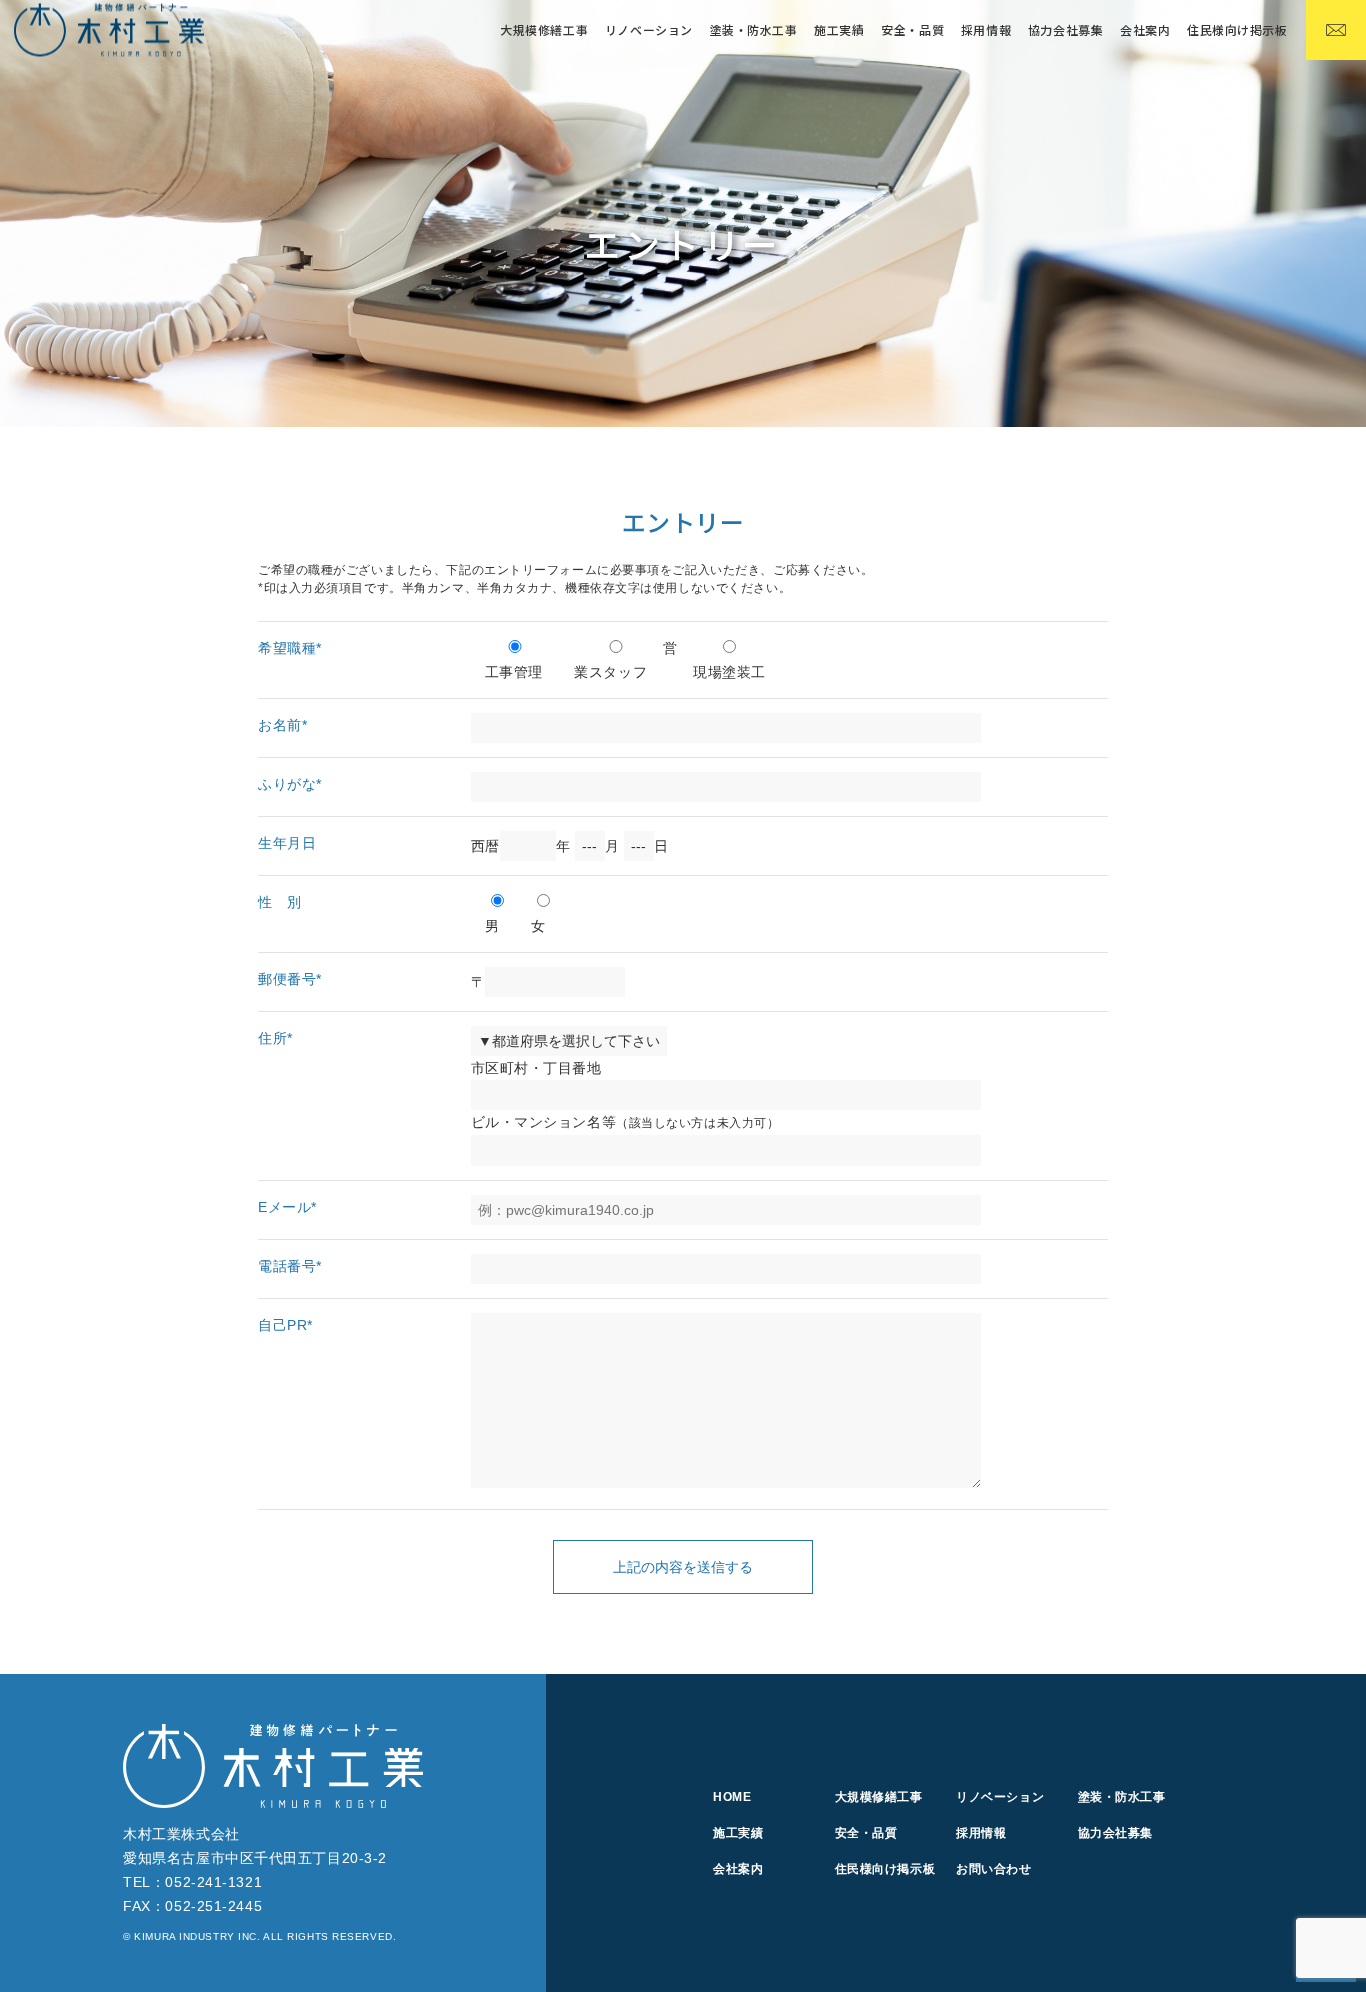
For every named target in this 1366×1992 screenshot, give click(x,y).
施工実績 (839, 29)
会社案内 (1145, 29)
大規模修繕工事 (879, 1797)
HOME (732, 1797)
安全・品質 (912, 29)
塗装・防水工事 (754, 29)
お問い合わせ (993, 1869)
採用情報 (986, 29)
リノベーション (649, 29)
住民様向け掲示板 (1237, 29)
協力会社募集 (1065, 29)
